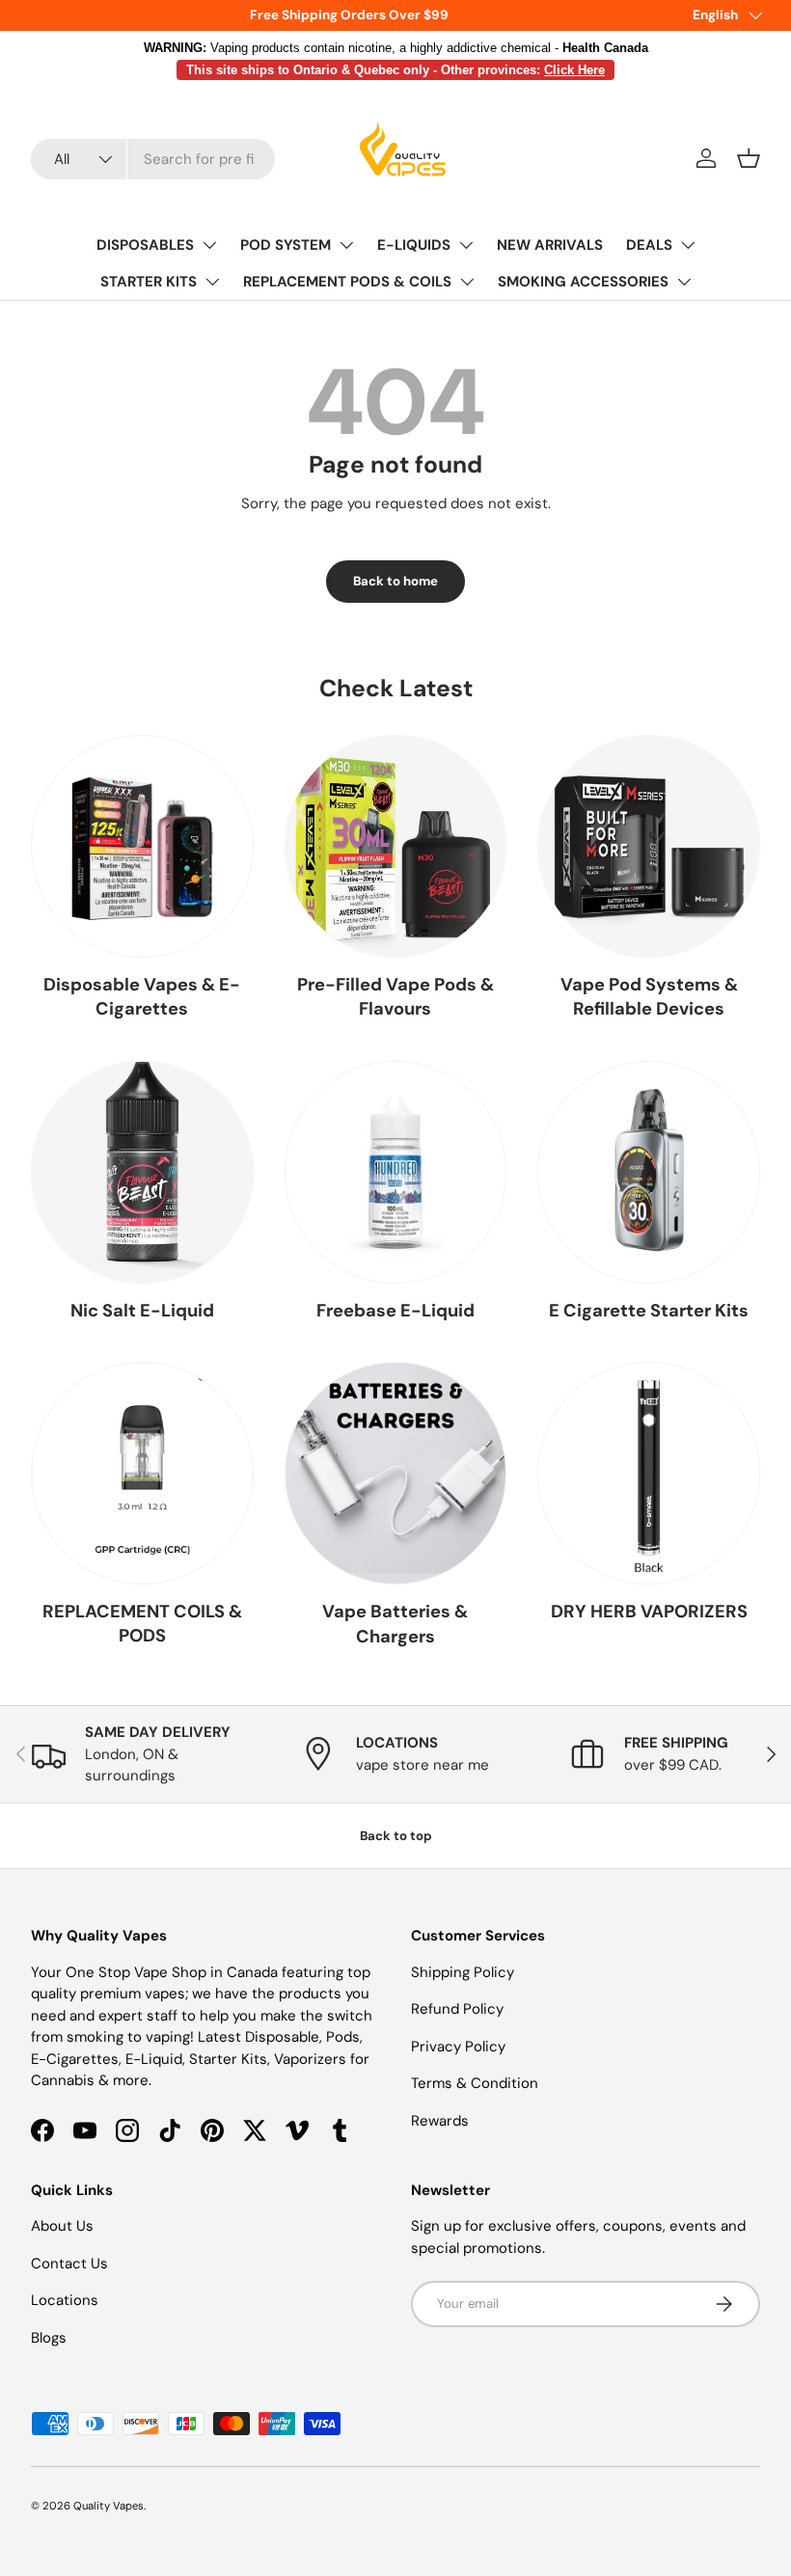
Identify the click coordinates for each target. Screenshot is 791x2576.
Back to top (396, 1836)
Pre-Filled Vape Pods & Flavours (395, 997)
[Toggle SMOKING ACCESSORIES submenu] (684, 282)
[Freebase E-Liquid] (396, 1172)
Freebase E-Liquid (395, 1311)
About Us (62, 2226)
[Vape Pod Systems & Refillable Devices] (649, 846)
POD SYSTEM (286, 245)
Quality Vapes (109, 2506)
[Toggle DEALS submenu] (688, 245)
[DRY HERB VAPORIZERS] (649, 1473)
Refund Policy (457, 2009)
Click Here (574, 70)
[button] (749, 158)
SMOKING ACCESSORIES (583, 282)
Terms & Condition (475, 2083)
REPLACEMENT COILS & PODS (142, 1624)
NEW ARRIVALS (550, 245)
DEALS (649, 245)
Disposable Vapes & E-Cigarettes (142, 997)
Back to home (395, 581)
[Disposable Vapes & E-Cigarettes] (142, 846)
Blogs (49, 2338)
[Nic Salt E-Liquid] (142, 1172)
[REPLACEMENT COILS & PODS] (142, 1473)
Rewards (440, 2121)
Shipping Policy (463, 1972)
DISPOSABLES (145, 245)
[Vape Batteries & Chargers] (396, 1473)
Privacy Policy (458, 2047)
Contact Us (69, 2264)
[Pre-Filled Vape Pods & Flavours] (396, 846)
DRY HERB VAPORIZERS (649, 1612)
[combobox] (153, 159)
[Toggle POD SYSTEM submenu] (346, 245)
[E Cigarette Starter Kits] (649, 1172)
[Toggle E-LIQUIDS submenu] (466, 245)
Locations (65, 2300)
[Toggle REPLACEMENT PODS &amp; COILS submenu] (467, 282)
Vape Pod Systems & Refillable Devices (649, 997)
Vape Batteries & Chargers (395, 1624)
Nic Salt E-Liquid (142, 1311)
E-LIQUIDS (414, 245)
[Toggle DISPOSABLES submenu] (209, 245)
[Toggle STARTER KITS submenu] (212, 282)
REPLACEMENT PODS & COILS (347, 282)
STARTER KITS (149, 282)
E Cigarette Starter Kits (649, 1311)
